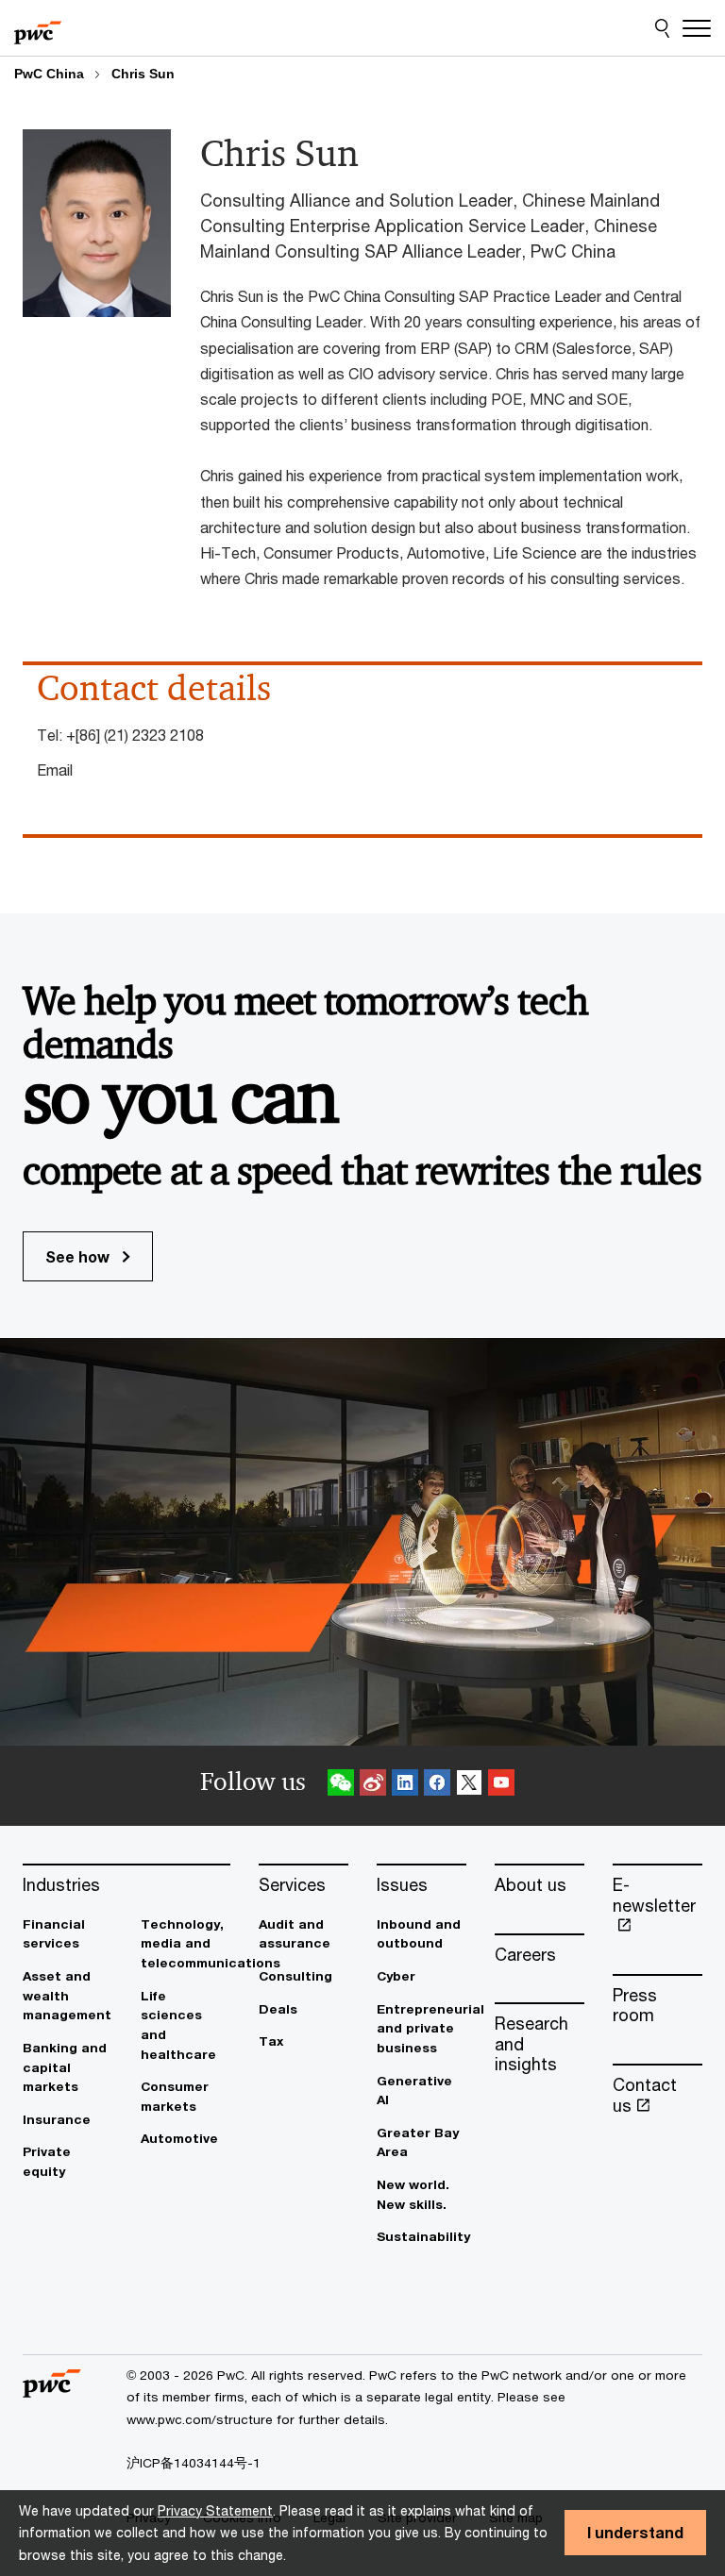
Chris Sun (143, 74)
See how (79, 1256)
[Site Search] (662, 28)
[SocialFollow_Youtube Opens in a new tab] (501, 1786)
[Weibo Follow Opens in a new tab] (373, 1786)
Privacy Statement (215, 2510)
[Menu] (697, 28)
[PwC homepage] (38, 28)
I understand (635, 2532)
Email (55, 769)
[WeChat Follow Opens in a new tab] (341, 1786)
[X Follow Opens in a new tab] (469, 1786)
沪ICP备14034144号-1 (194, 2463)
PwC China (49, 74)
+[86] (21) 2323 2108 (135, 735)
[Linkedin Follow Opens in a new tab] (405, 1786)
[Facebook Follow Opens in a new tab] (437, 1786)
